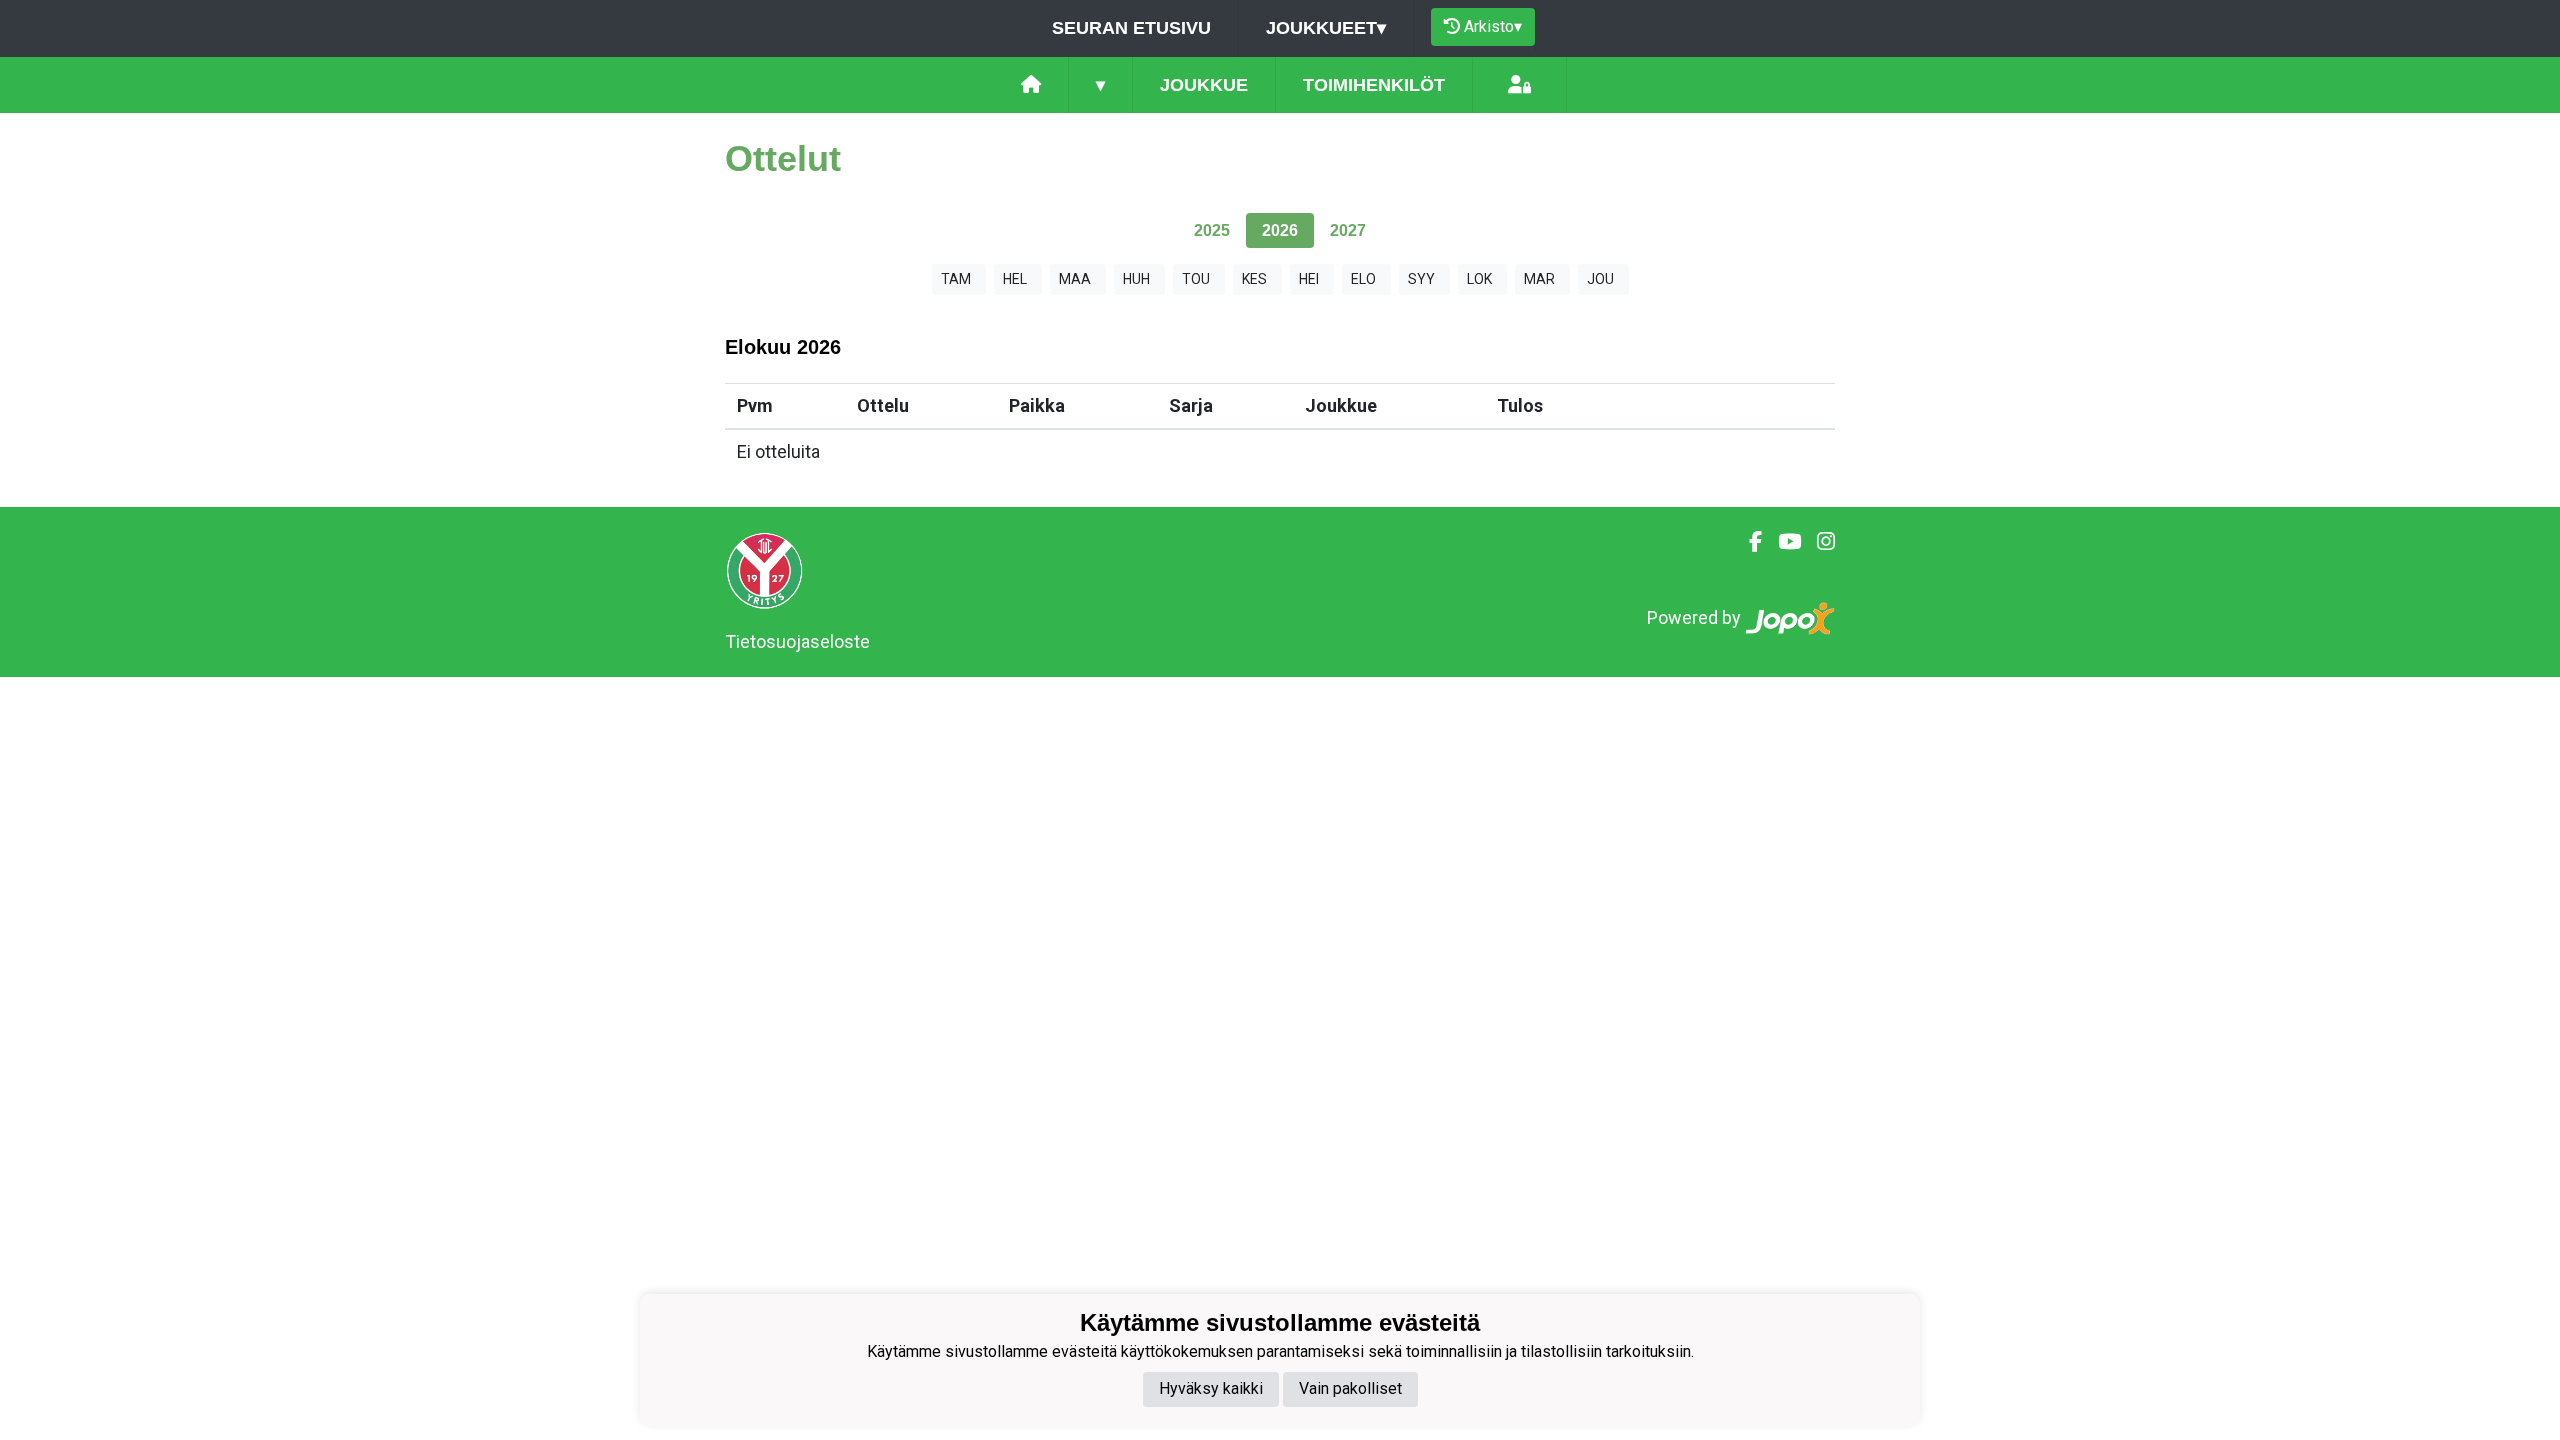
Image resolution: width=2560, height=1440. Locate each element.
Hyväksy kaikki (1211, 1388)
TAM (956, 279)
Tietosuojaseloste (797, 641)
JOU (1600, 279)
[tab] (1212, 230)
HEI (1309, 279)
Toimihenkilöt (1374, 85)
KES (1254, 279)
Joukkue (1204, 85)
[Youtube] (1781, 542)
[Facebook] (1747, 542)
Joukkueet (1326, 28)
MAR (1539, 279)
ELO (1363, 279)
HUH (1136, 279)
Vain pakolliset (1350, 1388)
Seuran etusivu (1131, 28)
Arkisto (1493, 26)
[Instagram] (1818, 542)
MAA (1075, 279)
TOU (1196, 279)
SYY (1421, 279)
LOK (1479, 279)
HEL (1015, 279)
